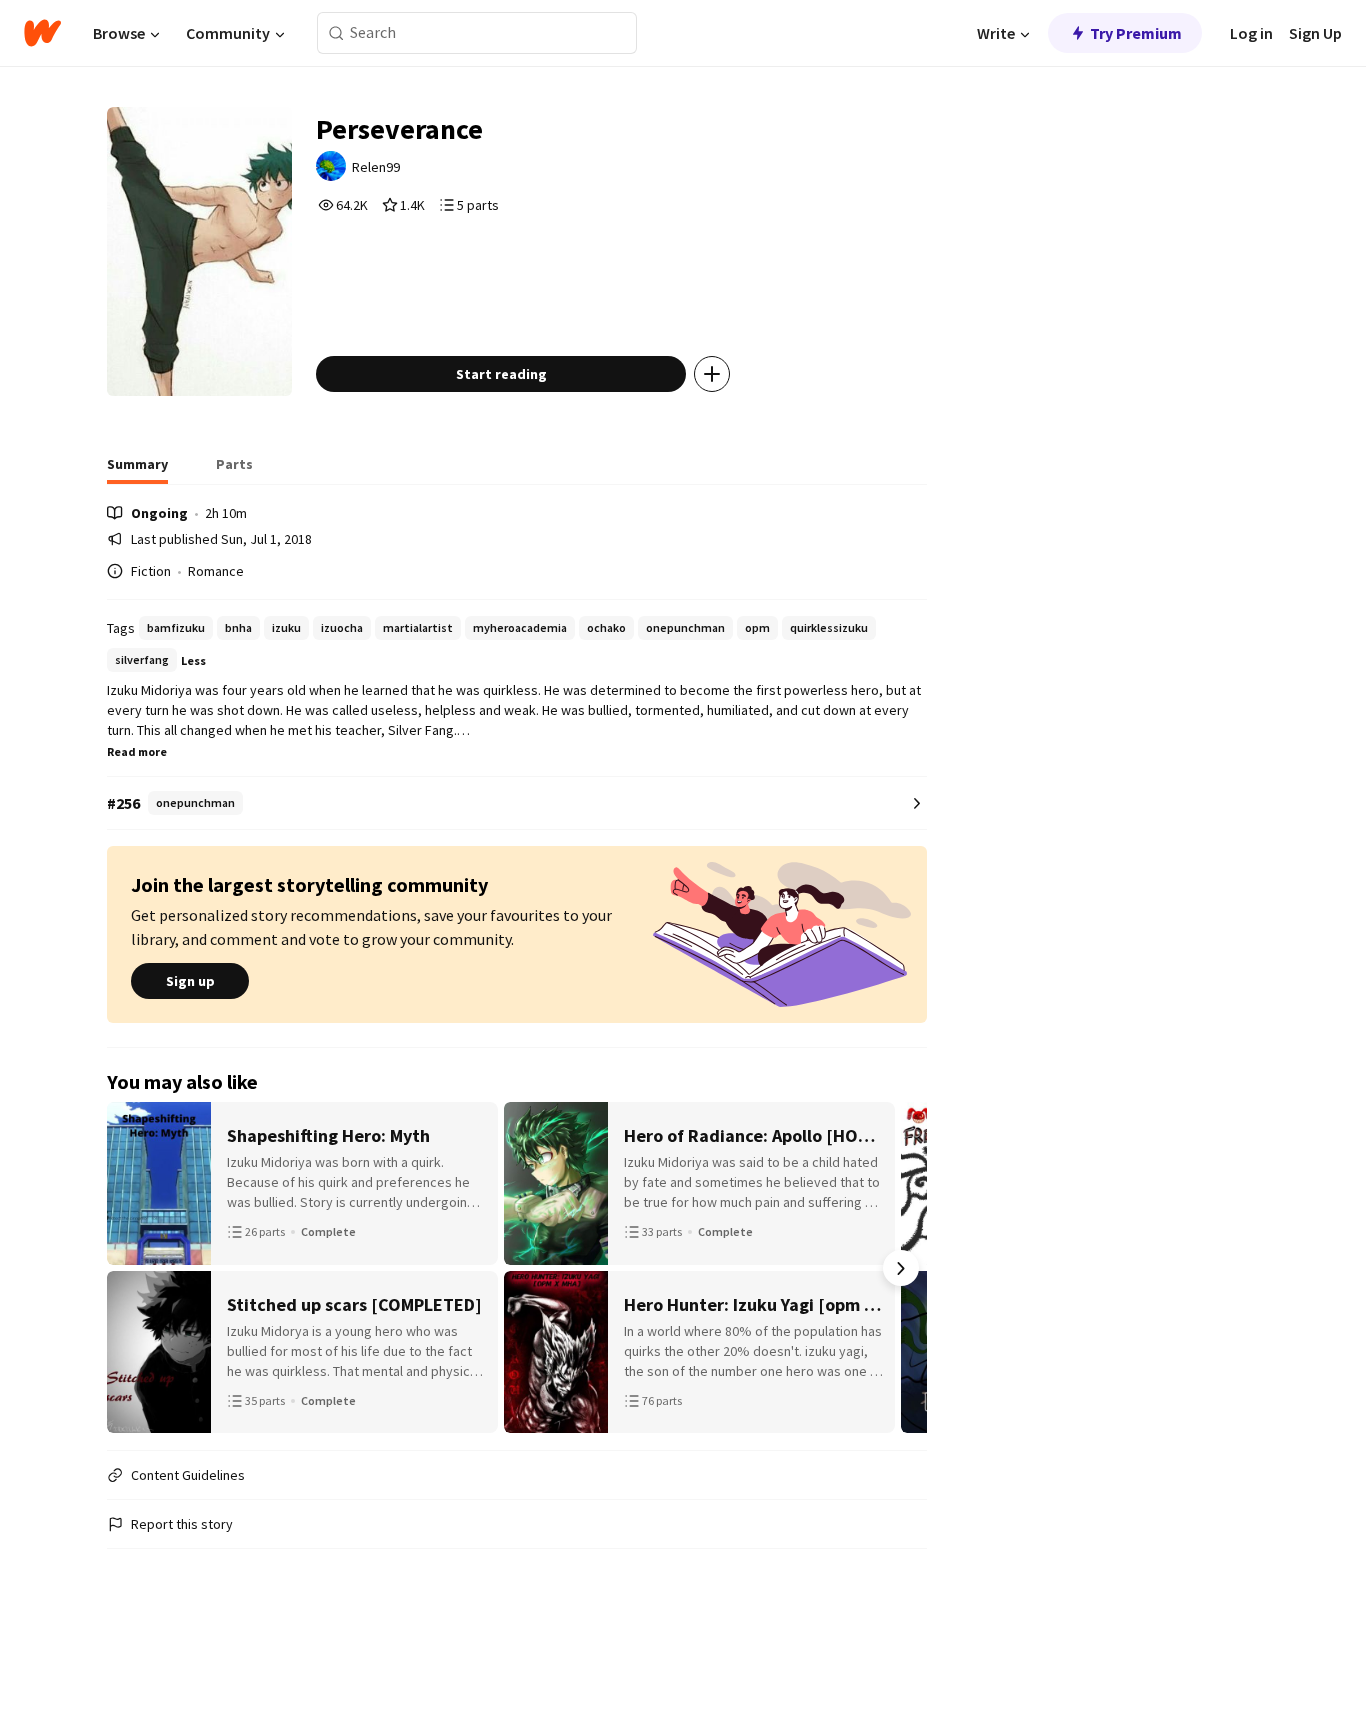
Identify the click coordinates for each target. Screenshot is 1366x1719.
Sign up (190, 981)
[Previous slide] (133, 1268)
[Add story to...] (712, 374)
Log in (1251, 33)
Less (193, 660)
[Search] (336, 33)
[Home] (42, 33)
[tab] (137, 470)
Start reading (501, 374)
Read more (137, 751)
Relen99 (376, 167)
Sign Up (1315, 33)
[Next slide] (901, 1268)
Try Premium (1136, 33)
